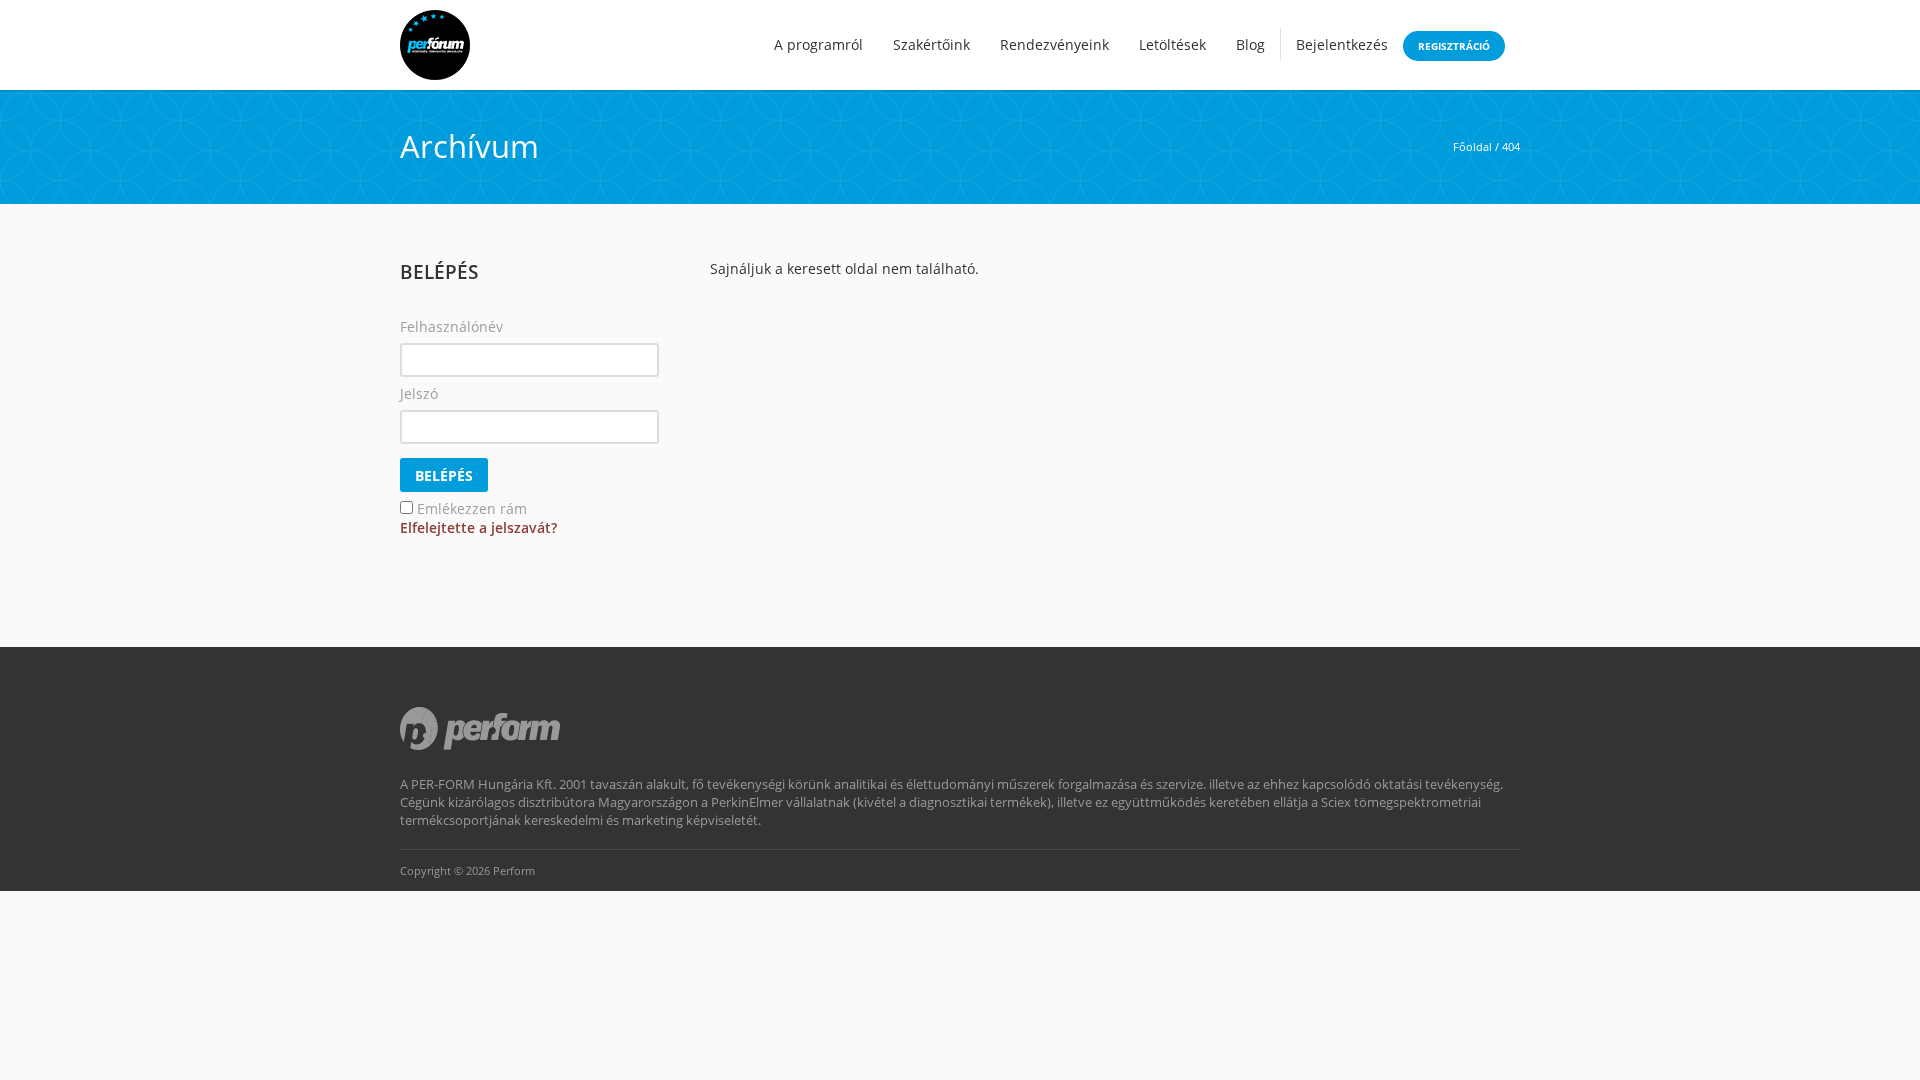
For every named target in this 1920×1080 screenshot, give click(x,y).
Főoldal (1472, 146)
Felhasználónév (451, 326)
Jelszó (419, 393)
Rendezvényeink (1054, 44)
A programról (818, 44)
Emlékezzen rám (472, 508)
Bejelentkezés (1342, 44)
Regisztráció (1454, 46)
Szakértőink (931, 44)
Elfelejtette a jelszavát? (478, 527)
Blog (1250, 44)
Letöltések (1172, 44)
